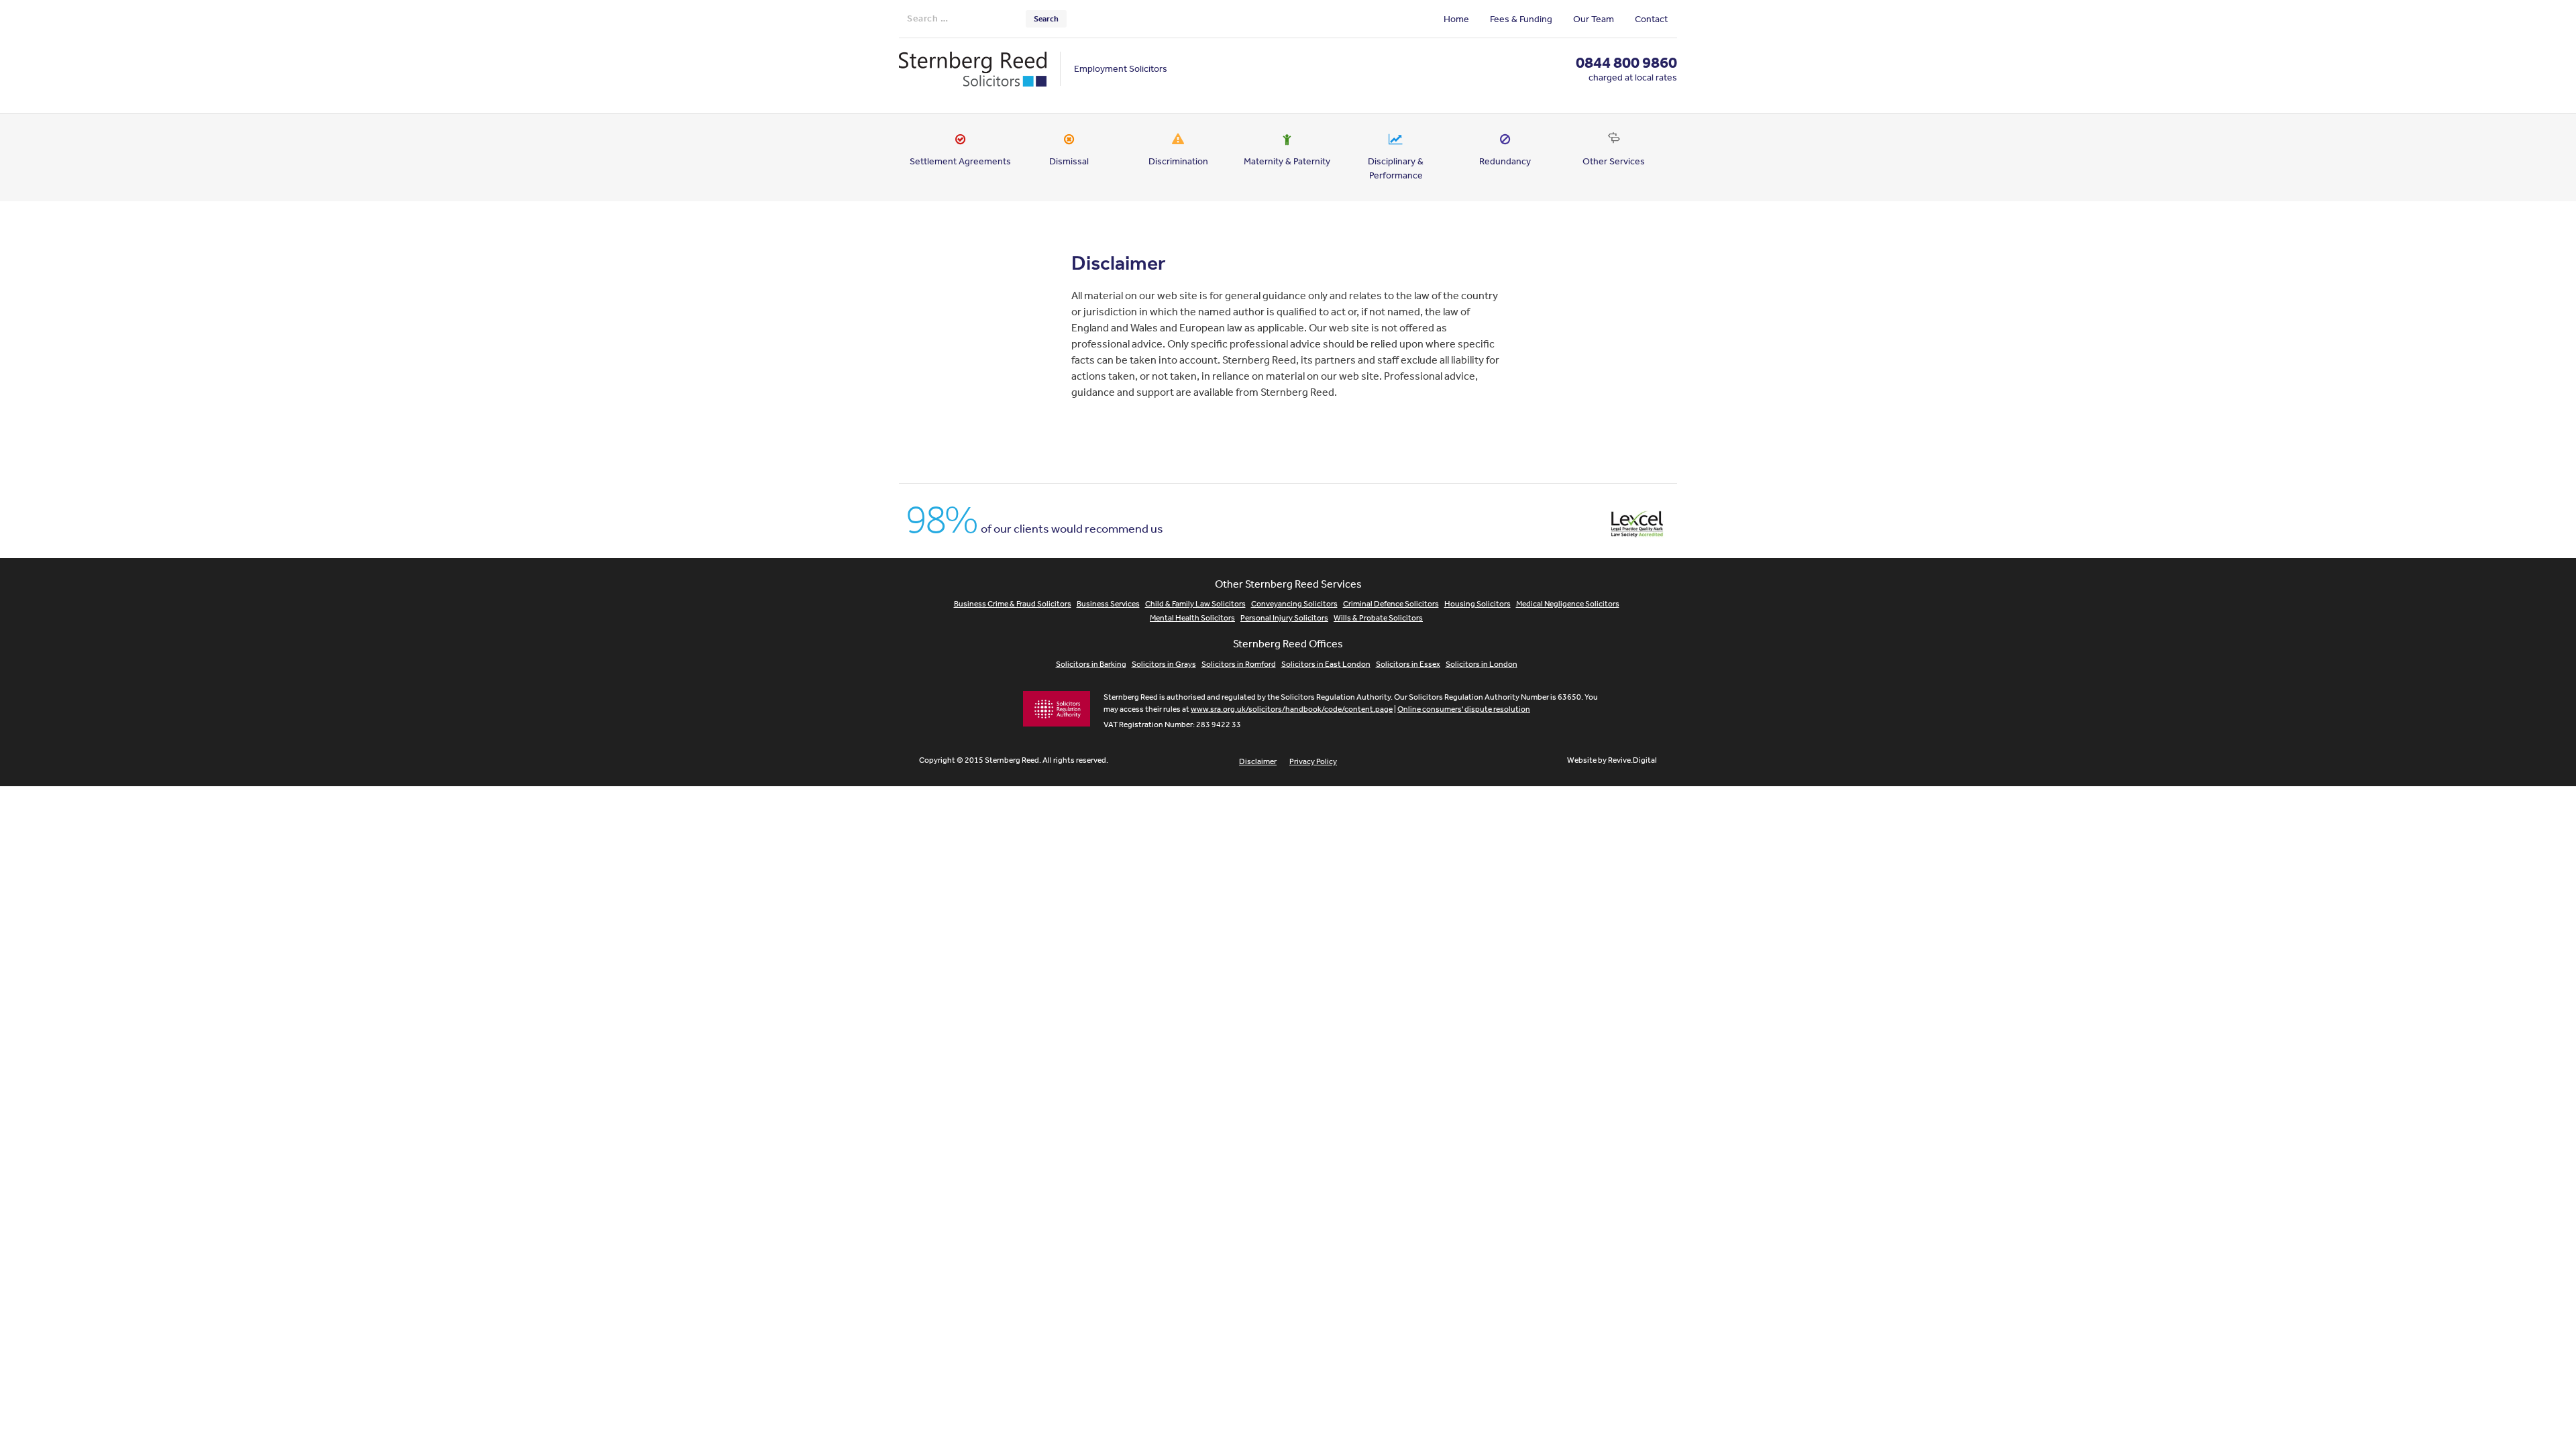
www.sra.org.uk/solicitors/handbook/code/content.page (1292, 709)
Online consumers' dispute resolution (1464, 709)
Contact (1651, 19)
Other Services (1614, 161)
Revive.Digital (1632, 760)
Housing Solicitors (1478, 604)
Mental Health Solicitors (1192, 618)
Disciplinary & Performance (1396, 168)
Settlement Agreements (960, 161)
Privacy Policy (1313, 761)
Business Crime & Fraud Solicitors (1013, 604)
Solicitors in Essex (1408, 664)
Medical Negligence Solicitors (1568, 604)
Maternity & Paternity (1287, 161)
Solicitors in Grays (1164, 664)
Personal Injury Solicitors (1284, 618)
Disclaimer (1258, 761)
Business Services (1108, 604)
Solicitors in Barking (1091, 664)
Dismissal (1069, 161)
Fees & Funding (1521, 19)
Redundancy (1505, 161)
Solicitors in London (1482, 664)
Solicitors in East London (1326, 664)
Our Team (1594, 19)
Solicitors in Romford (1239, 664)
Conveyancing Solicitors (1294, 604)
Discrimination (1178, 161)
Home (1456, 19)
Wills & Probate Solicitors (1378, 618)
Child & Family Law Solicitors (1195, 604)
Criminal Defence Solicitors (1391, 604)
